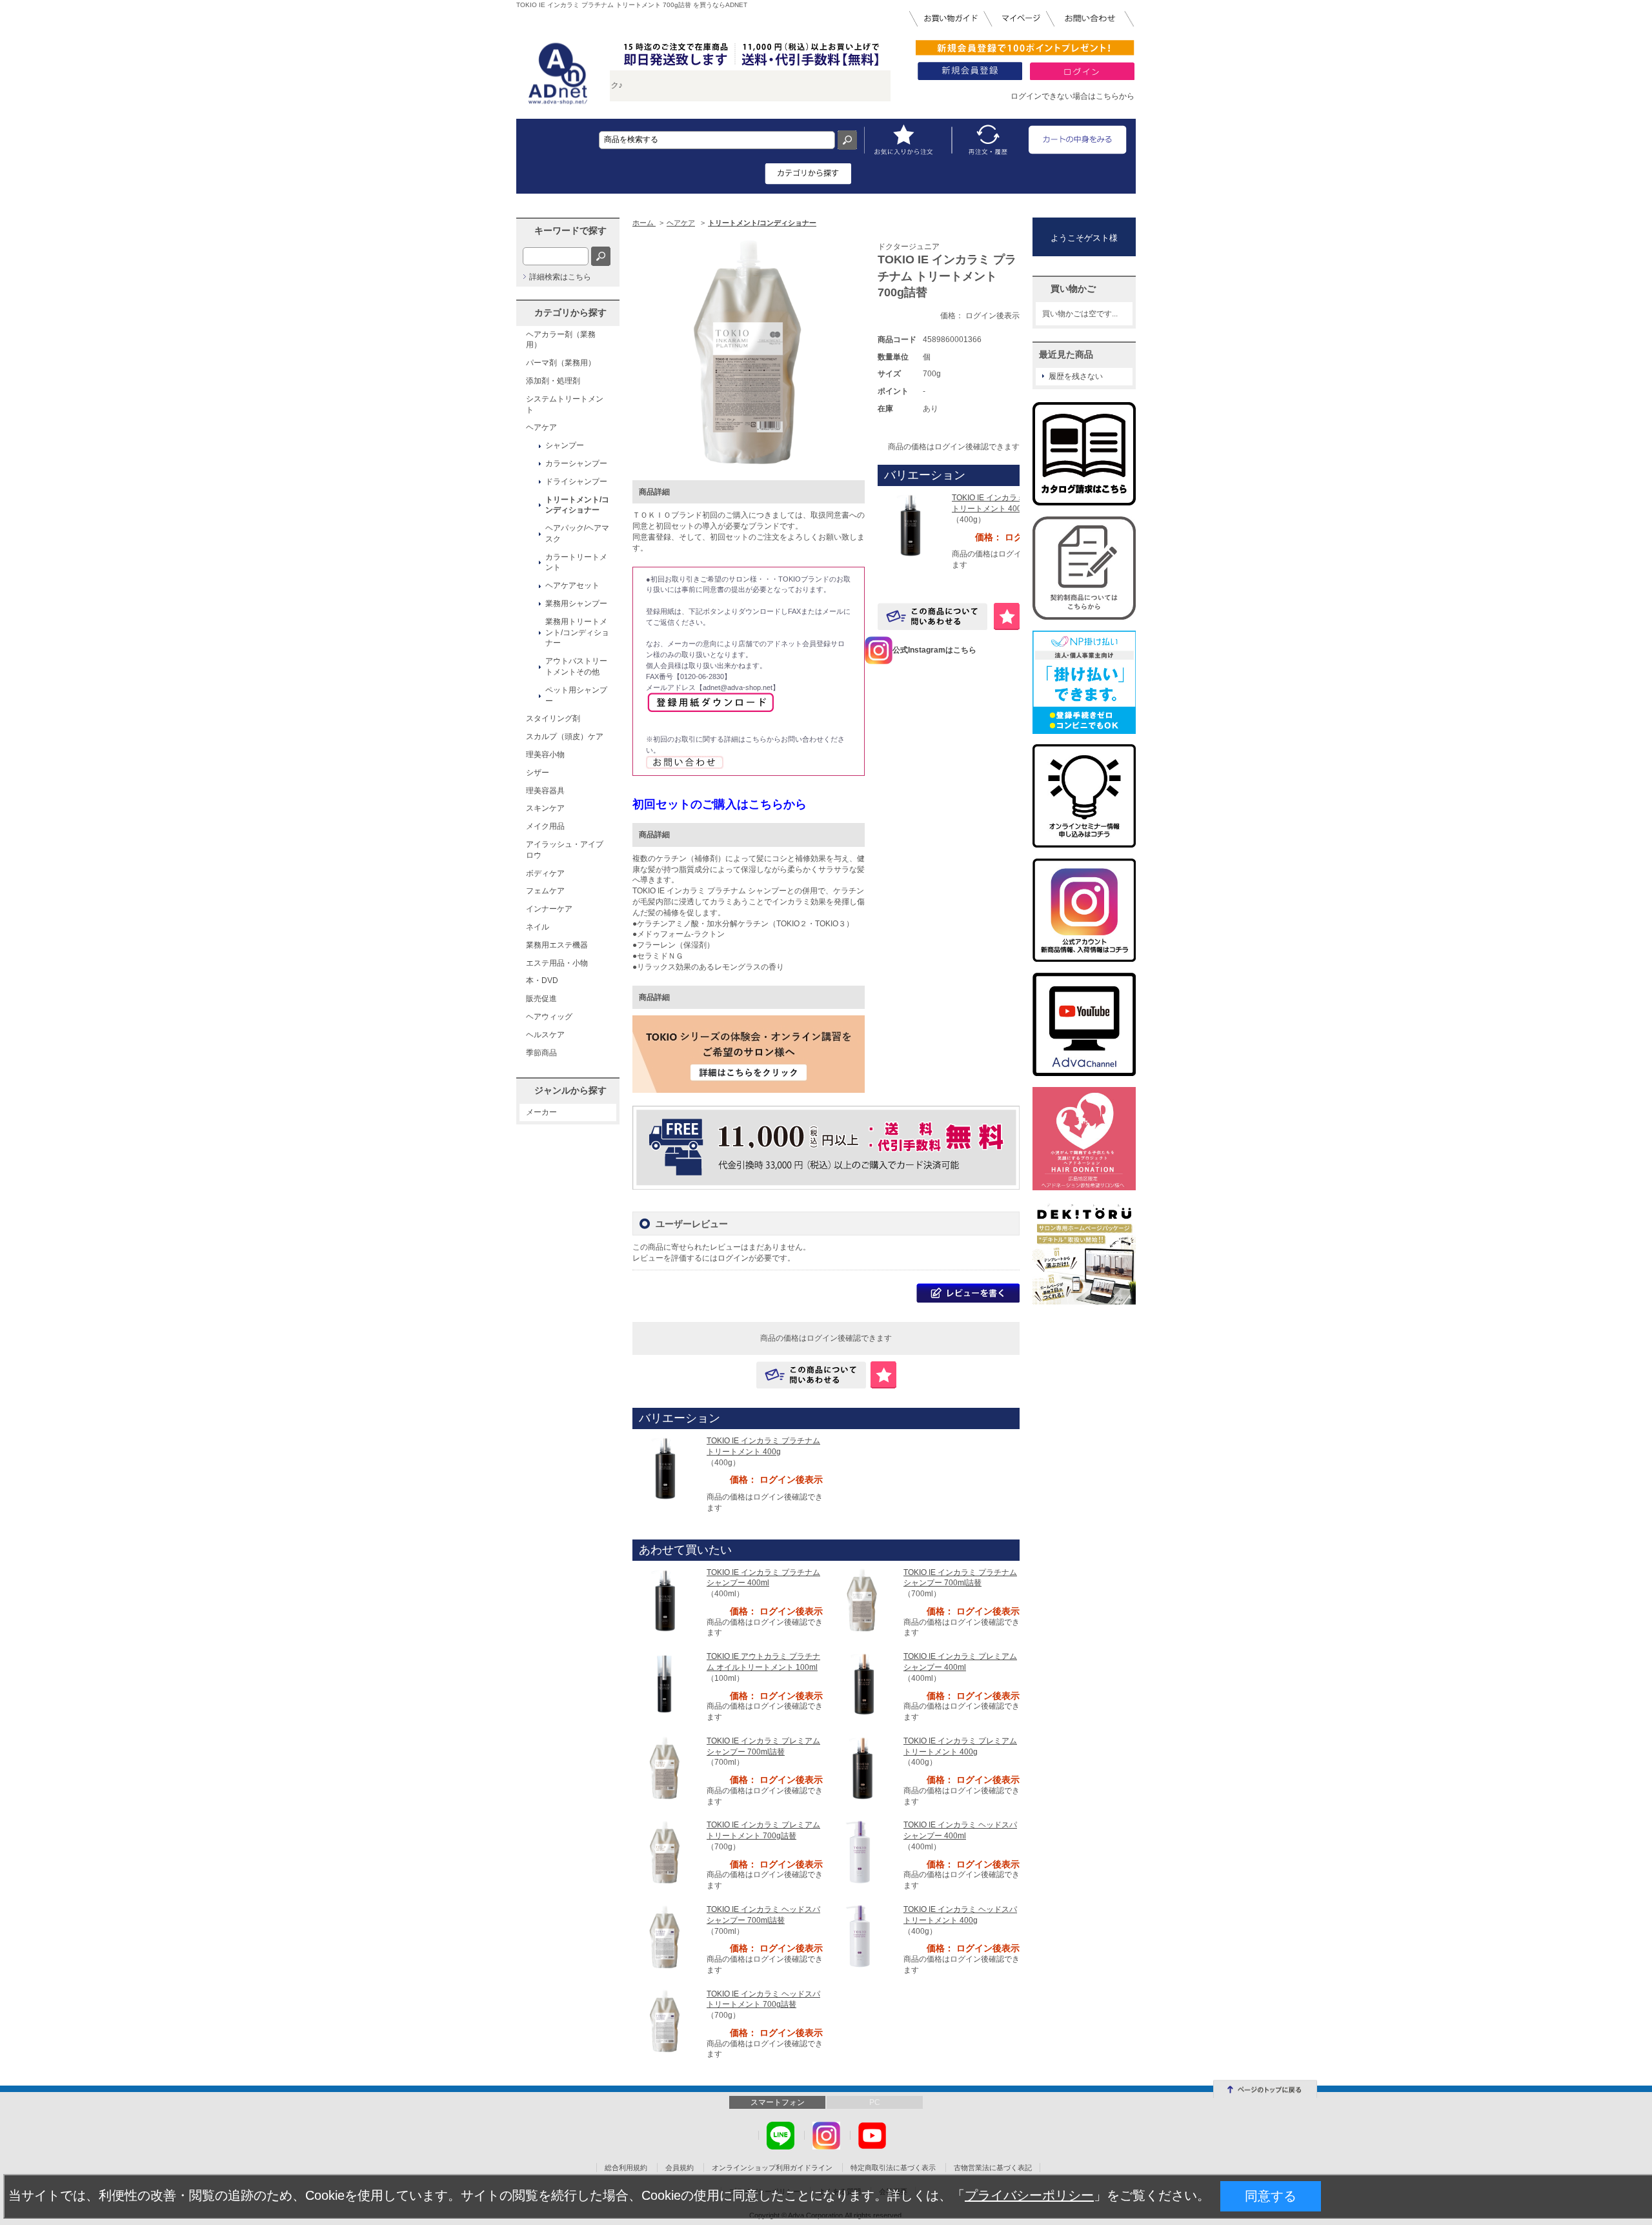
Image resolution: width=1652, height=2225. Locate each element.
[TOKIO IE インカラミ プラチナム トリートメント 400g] (910, 524)
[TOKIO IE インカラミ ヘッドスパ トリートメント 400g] (861, 1936)
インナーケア (549, 909)
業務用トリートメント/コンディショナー (577, 633)
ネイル (538, 927)
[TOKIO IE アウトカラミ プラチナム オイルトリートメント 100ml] (665, 1683)
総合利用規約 (626, 2168)
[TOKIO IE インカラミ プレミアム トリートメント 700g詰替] (665, 1851)
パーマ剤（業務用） (561, 363)
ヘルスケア (545, 1035)
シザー (538, 773)
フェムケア (545, 891)
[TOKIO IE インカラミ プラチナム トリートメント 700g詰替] (749, 351)
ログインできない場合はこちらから (1073, 96)
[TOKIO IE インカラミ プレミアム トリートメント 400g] (861, 1767)
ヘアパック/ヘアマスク (577, 533)
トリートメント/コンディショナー (577, 505)
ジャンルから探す (570, 1090)
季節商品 (541, 1053)
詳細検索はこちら (560, 277)
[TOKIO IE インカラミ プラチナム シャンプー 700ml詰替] (861, 1599)
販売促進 (541, 999)
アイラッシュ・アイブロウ (565, 850)
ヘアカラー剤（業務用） (561, 340)
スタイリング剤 (553, 718)
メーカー (541, 1112)
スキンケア (545, 808)
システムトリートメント (565, 404)
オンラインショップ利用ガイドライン (772, 2168)
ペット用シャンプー (576, 696)
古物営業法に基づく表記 (993, 2168)
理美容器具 (545, 791)
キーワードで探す (570, 230)
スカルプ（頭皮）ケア (565, 737)
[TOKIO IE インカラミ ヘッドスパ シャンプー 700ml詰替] (665, 1936)
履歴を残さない (1076, 376)
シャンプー (565, 445)
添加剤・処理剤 (553, 381)
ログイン (733, 1258)
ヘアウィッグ (549, 1017)
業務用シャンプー (576, 604)
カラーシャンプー (576, 463)
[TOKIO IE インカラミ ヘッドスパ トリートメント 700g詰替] (665, 2020)
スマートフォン (778, 2102)
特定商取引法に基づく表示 (893, 2168)
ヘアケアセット (572, 585)
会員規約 (680, 2168)
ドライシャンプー (576, 482)
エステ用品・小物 (557, 963)
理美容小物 (545, 755)
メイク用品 (545, 826)
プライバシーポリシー (1029, 2195)
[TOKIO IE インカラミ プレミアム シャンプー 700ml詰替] (665, 1767)
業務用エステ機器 (557, 945)
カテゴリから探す (570, 312)
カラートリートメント (576, 563)
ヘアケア (541, 427)
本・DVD (542, 980)
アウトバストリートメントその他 (576, 666)
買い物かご (1073, 289)
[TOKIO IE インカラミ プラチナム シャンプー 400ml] (665, 1599)
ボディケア (545, 873)
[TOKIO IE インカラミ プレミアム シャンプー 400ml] (861, 1683)
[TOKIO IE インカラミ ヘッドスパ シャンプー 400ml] (861, 1852)
